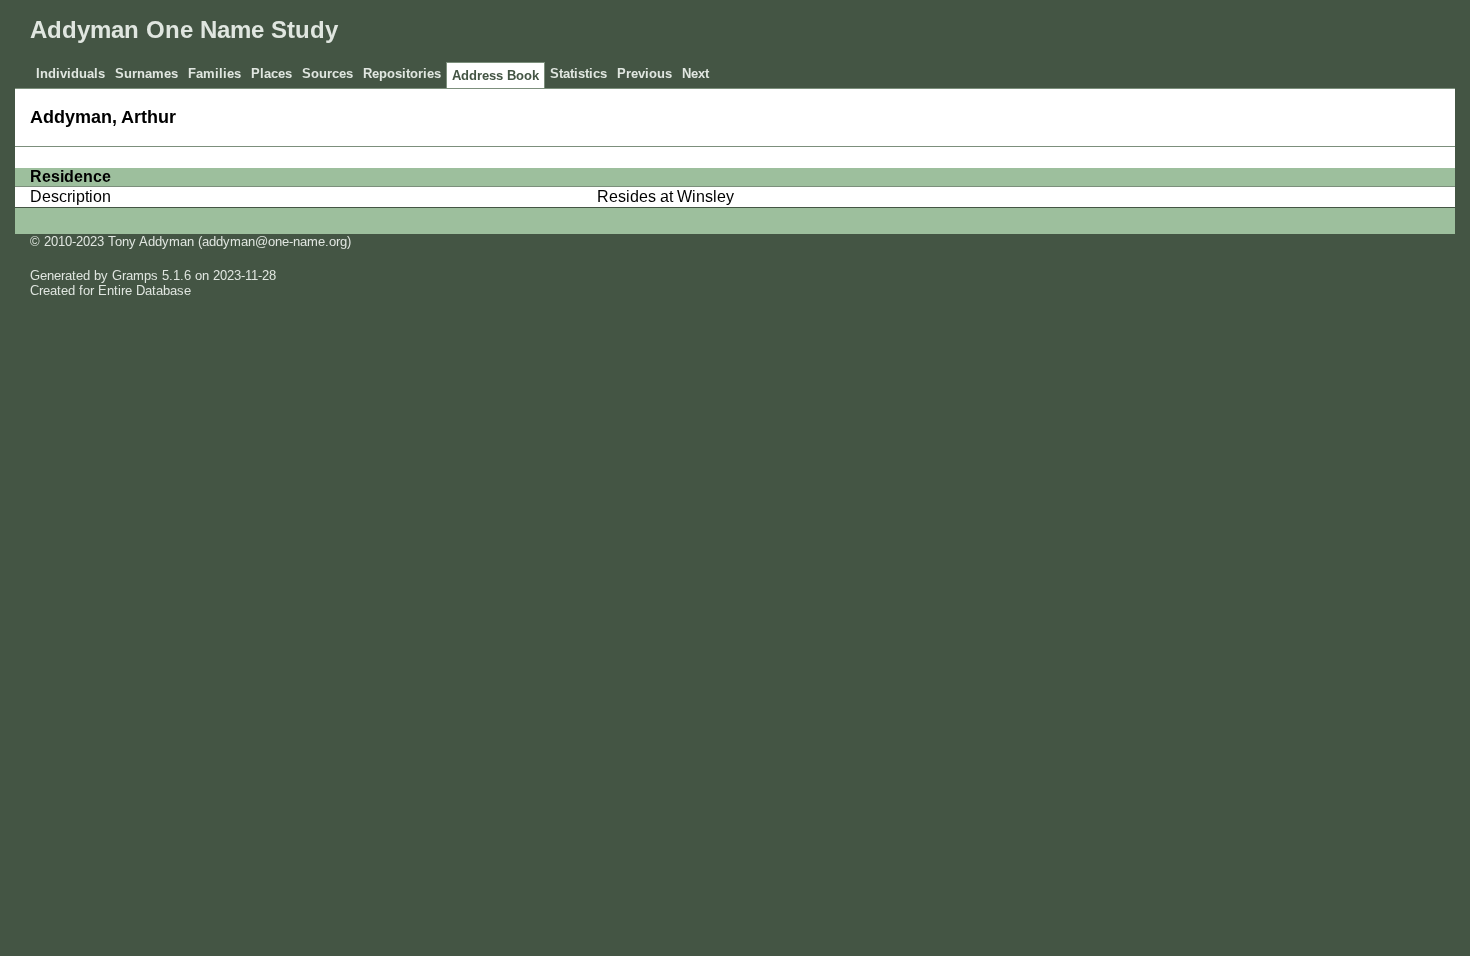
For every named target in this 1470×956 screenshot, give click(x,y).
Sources (327, 73)
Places (271, 73)
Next (695, 73)
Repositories (402, 73)
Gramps (135, 275)
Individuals (70, 73)
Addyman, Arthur (103, 117)
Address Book (495, 75)
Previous (644, 73)
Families (214, 73)
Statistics (578, 73)
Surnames (146, 73)
